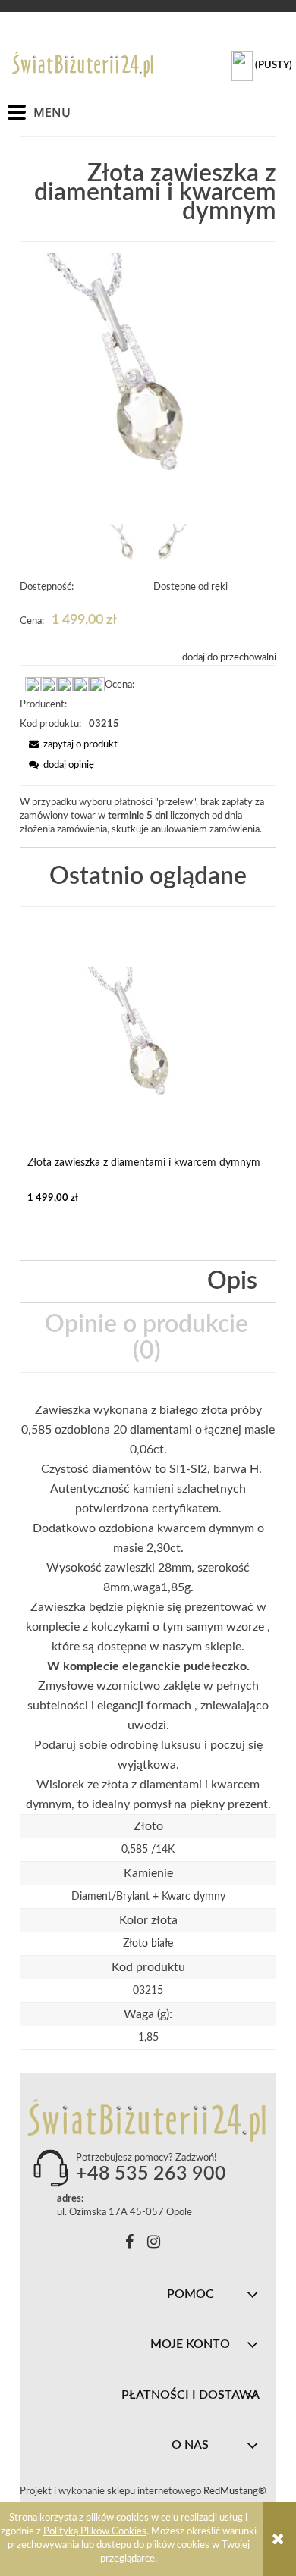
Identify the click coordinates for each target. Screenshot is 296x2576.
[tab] (148, 1282)
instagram (154, 2244)
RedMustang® (236, 2491)
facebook (129, 2244)
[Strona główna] (83, 64)
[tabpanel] (148, 1607)
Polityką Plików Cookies (95, 2532)
